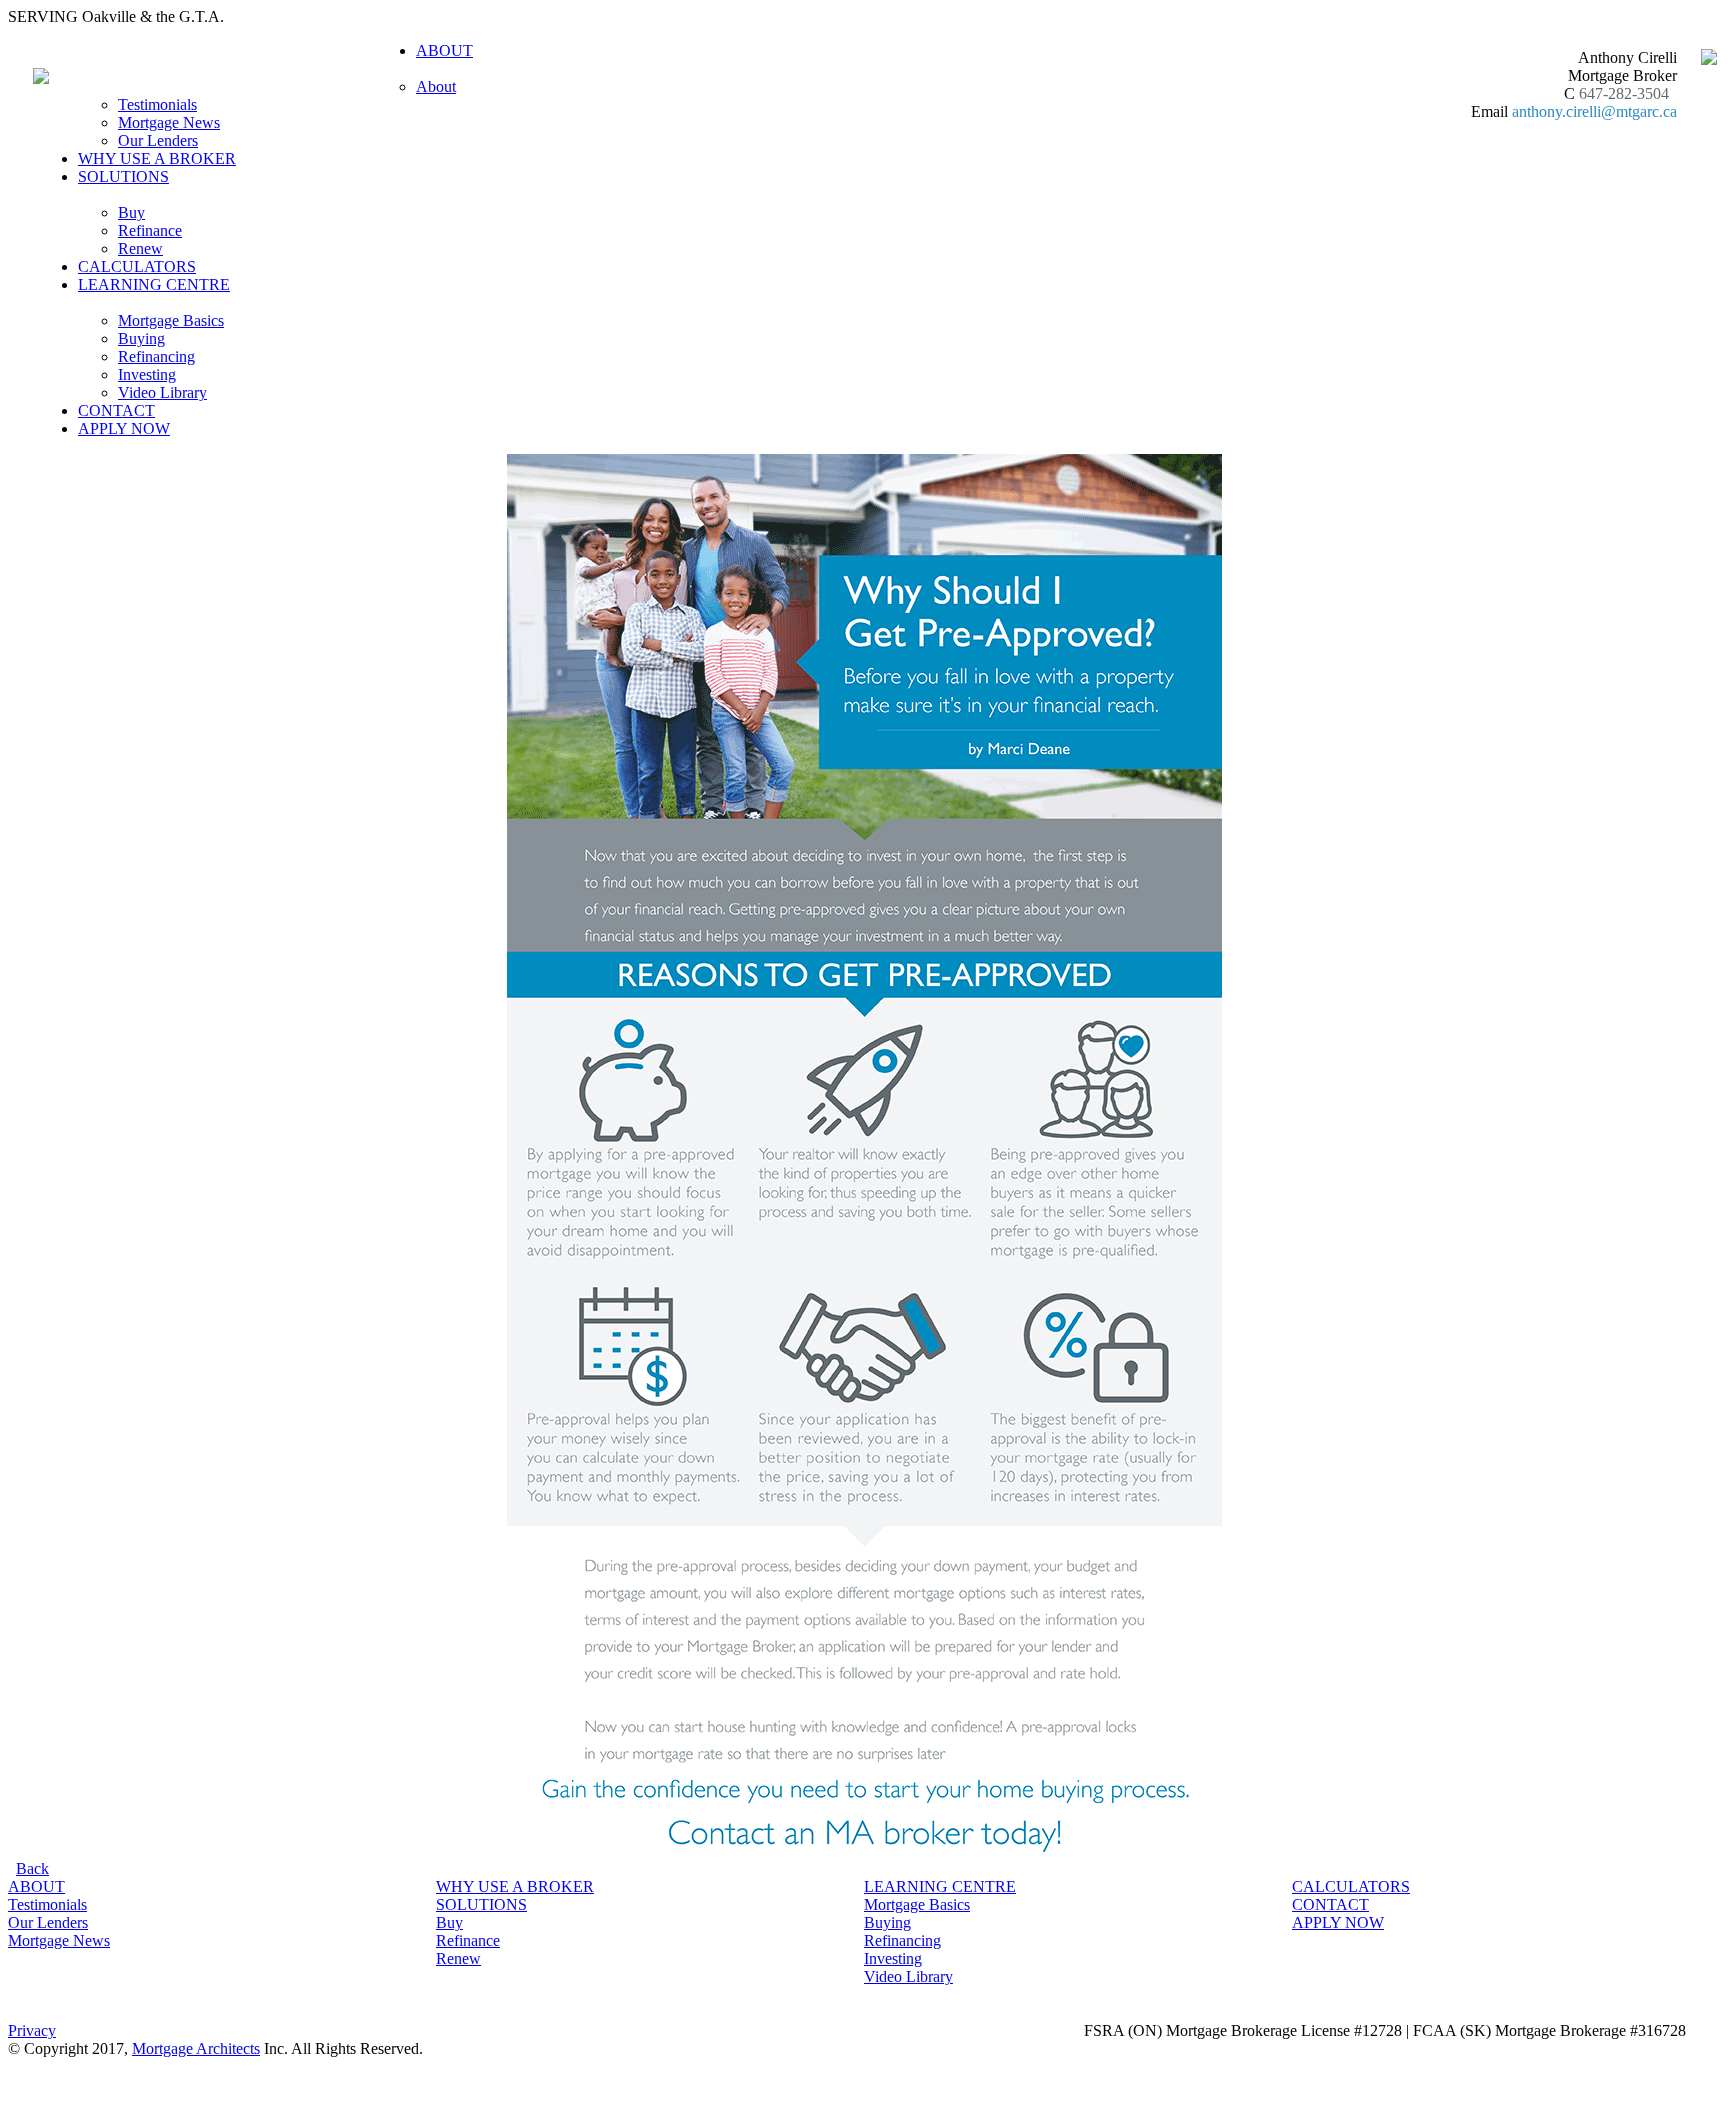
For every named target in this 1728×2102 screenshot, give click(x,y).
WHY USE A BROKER (157, 158)
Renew (140, 248)
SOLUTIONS (481, 1904)
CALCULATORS (137, 266)
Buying (141, 338)
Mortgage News (169, 122)
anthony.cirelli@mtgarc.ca (1594, 111)
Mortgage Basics (171, 320)
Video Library (162, 392)
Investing (147, 374)
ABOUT (36, 1886)
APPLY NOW (124, 428)
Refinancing (156, 356)
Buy (131, 212)
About (436, 86)
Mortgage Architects (196, 2048)
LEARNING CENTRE (940, 1886)
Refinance (150, 230)
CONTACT (116, 410)
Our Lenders (158, 140)
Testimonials (157, 104)
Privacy (32, 2030)
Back (32, 1868)
